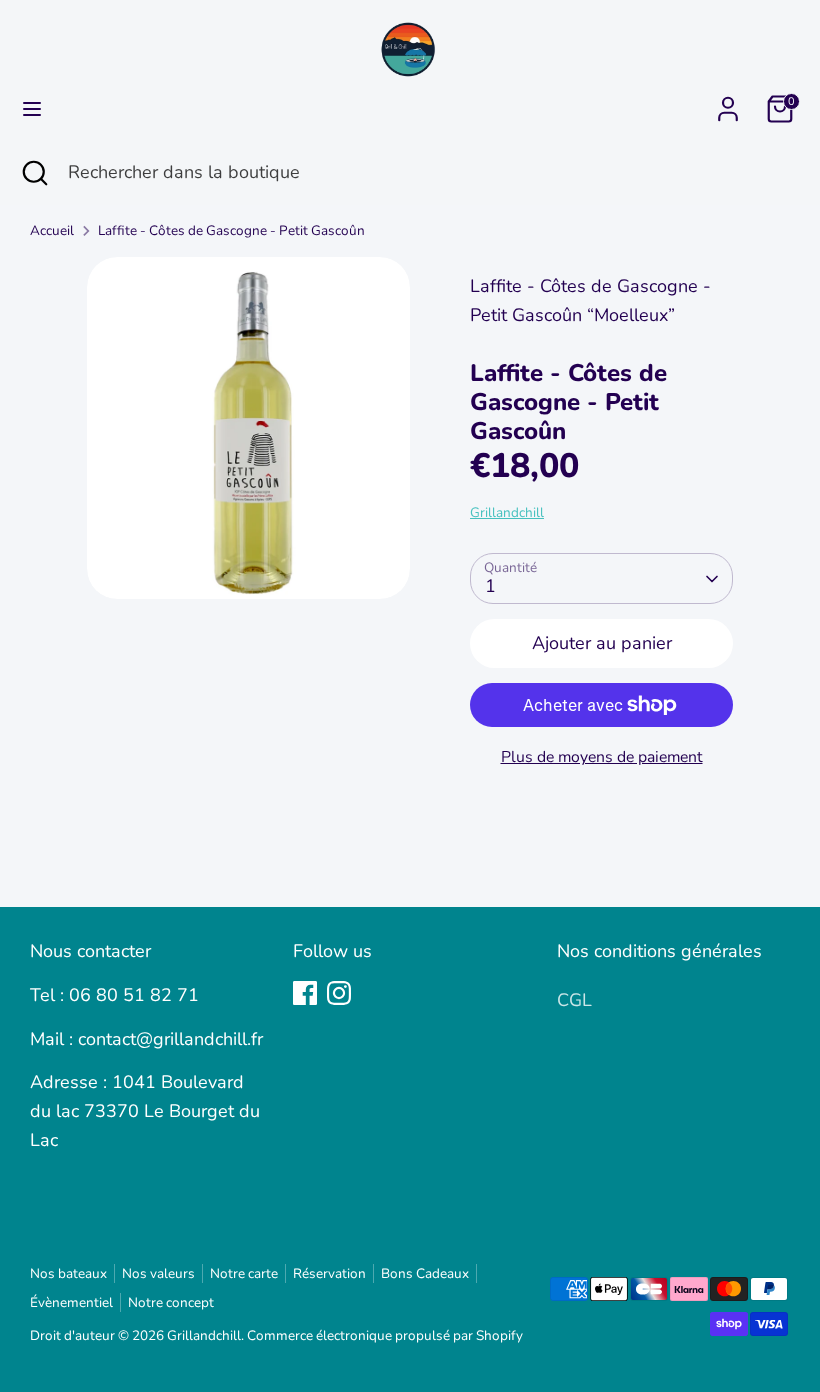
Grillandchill (507, 512)
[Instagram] (339, 993)
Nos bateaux (68, 1273)
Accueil (52, 230)
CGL (574, 1000)
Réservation (329, 1273)
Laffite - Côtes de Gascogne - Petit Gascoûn (231, 230)
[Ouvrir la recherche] (34, 172)
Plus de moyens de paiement (602, 757)
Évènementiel (71, 1302)
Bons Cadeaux (425, 1273)
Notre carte (244, 1273)
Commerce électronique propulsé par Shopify (385, 1335)
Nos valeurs (158, 1273)
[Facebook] (305, 993)
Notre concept (171, 1302)
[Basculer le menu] (32, 109)
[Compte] (728, 103)
